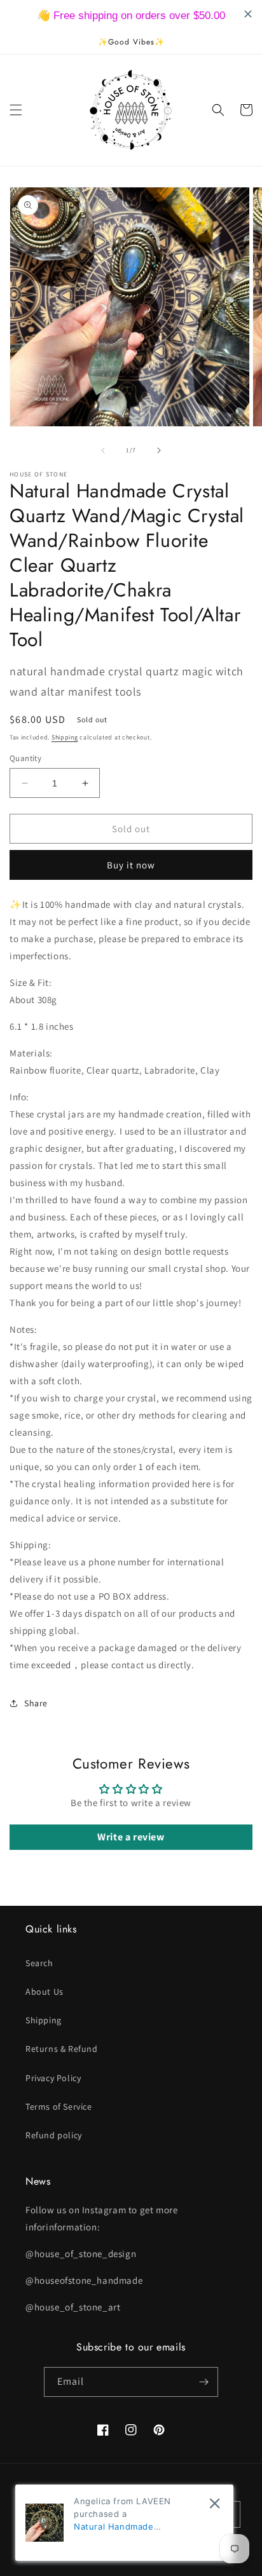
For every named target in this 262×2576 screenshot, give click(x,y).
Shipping (65, 737)
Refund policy (54, 2135)
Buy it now (131, 865)
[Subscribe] (203, 2382)
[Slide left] (103, 450)
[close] (215, 2503)
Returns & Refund (62, 2049)
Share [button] (36, 1703)
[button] (16, 110)
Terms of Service (59, 2107)
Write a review (131, 1837)
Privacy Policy (53, 2078)
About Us (45, 1992)
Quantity (25, 758)
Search (39, 1963)
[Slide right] (159, 450)
